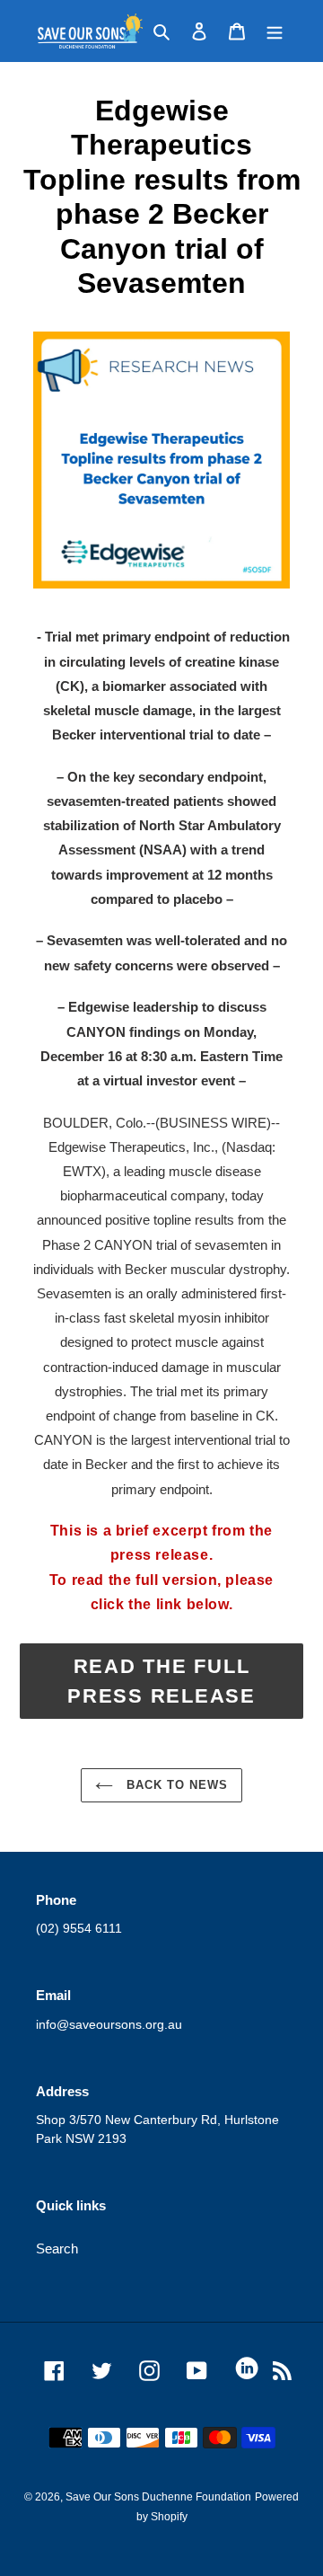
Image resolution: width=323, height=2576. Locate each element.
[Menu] (275, 31)
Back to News (175, 1785)
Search (57, 2248)
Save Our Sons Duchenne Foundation (158, 2497)
